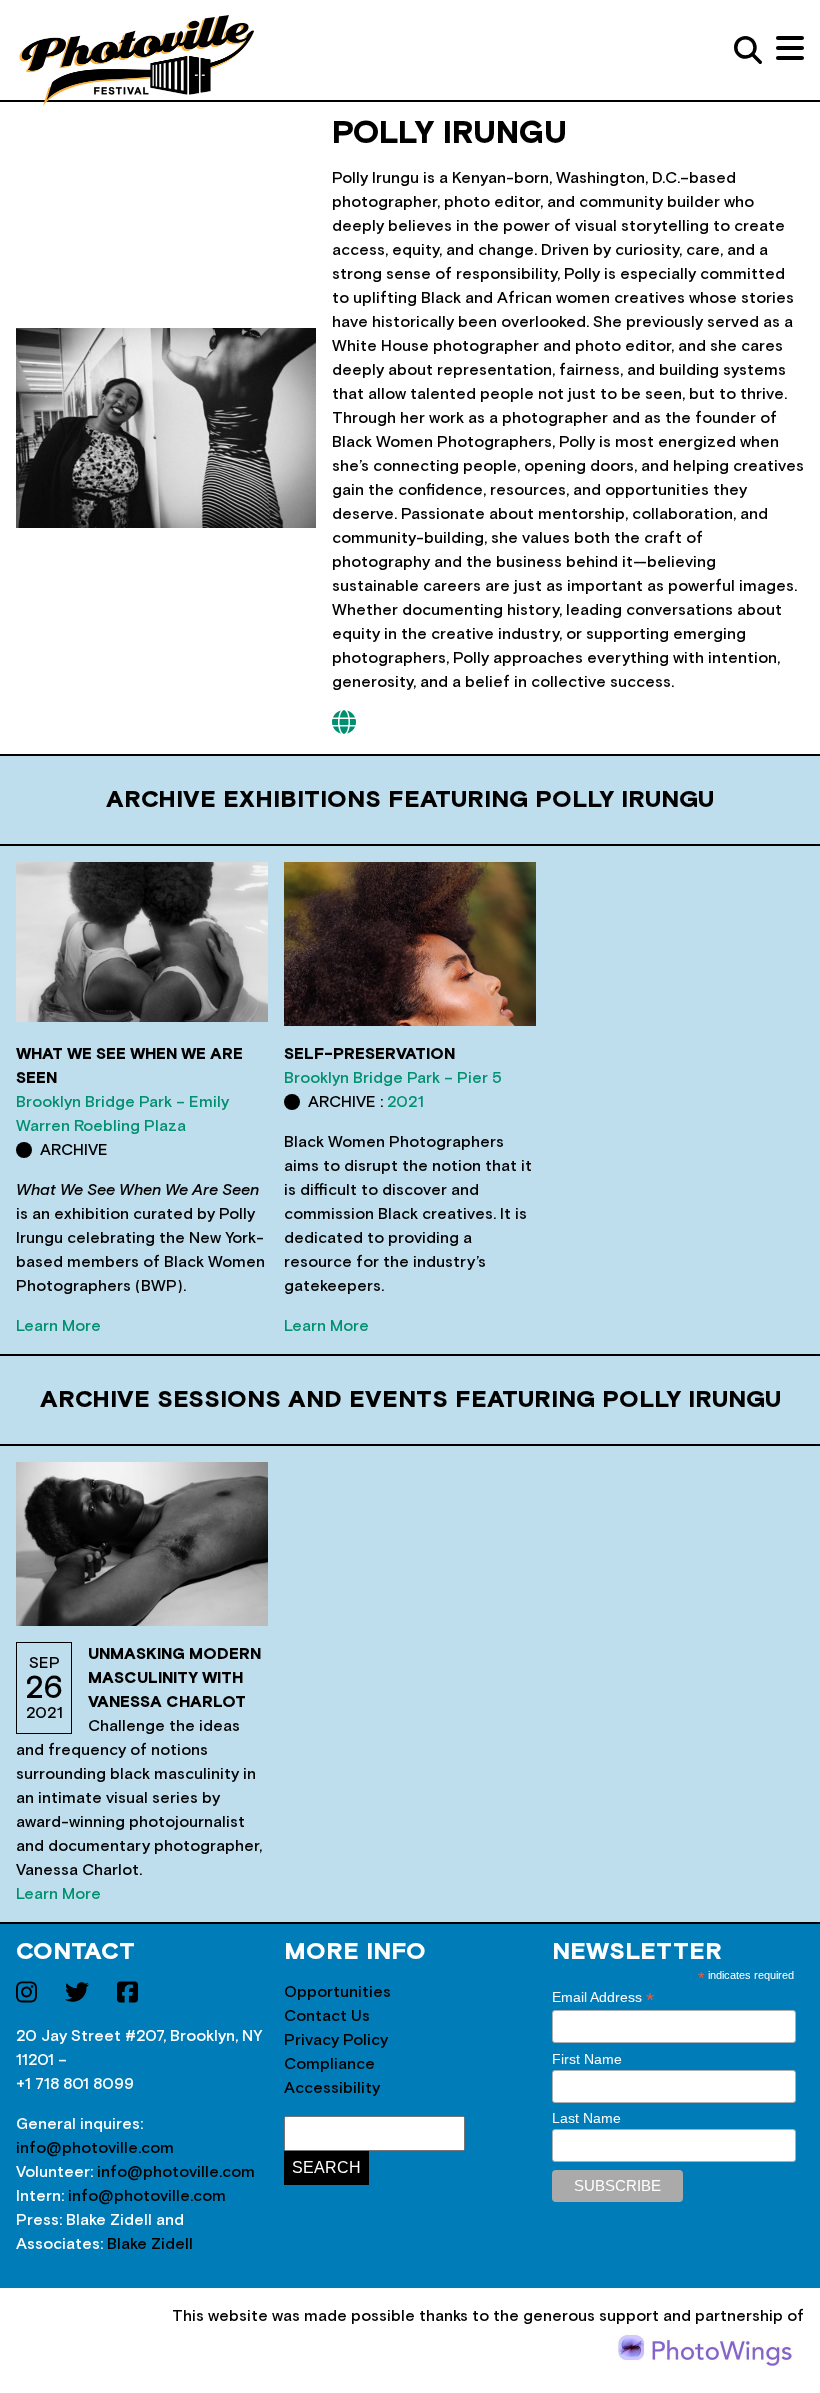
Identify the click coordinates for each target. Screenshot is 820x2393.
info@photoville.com (95, 2148)
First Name (587, 2059)
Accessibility (332, 2088)
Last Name (586, 2118)
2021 (405, 1102)
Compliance (329, 2064)
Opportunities (337, 1992)
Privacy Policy (336, 2040)
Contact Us (327, 2016)
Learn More (58, 1326)
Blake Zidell (150, 2244)
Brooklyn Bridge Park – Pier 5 (393, 1078)
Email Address (603, 1997)
